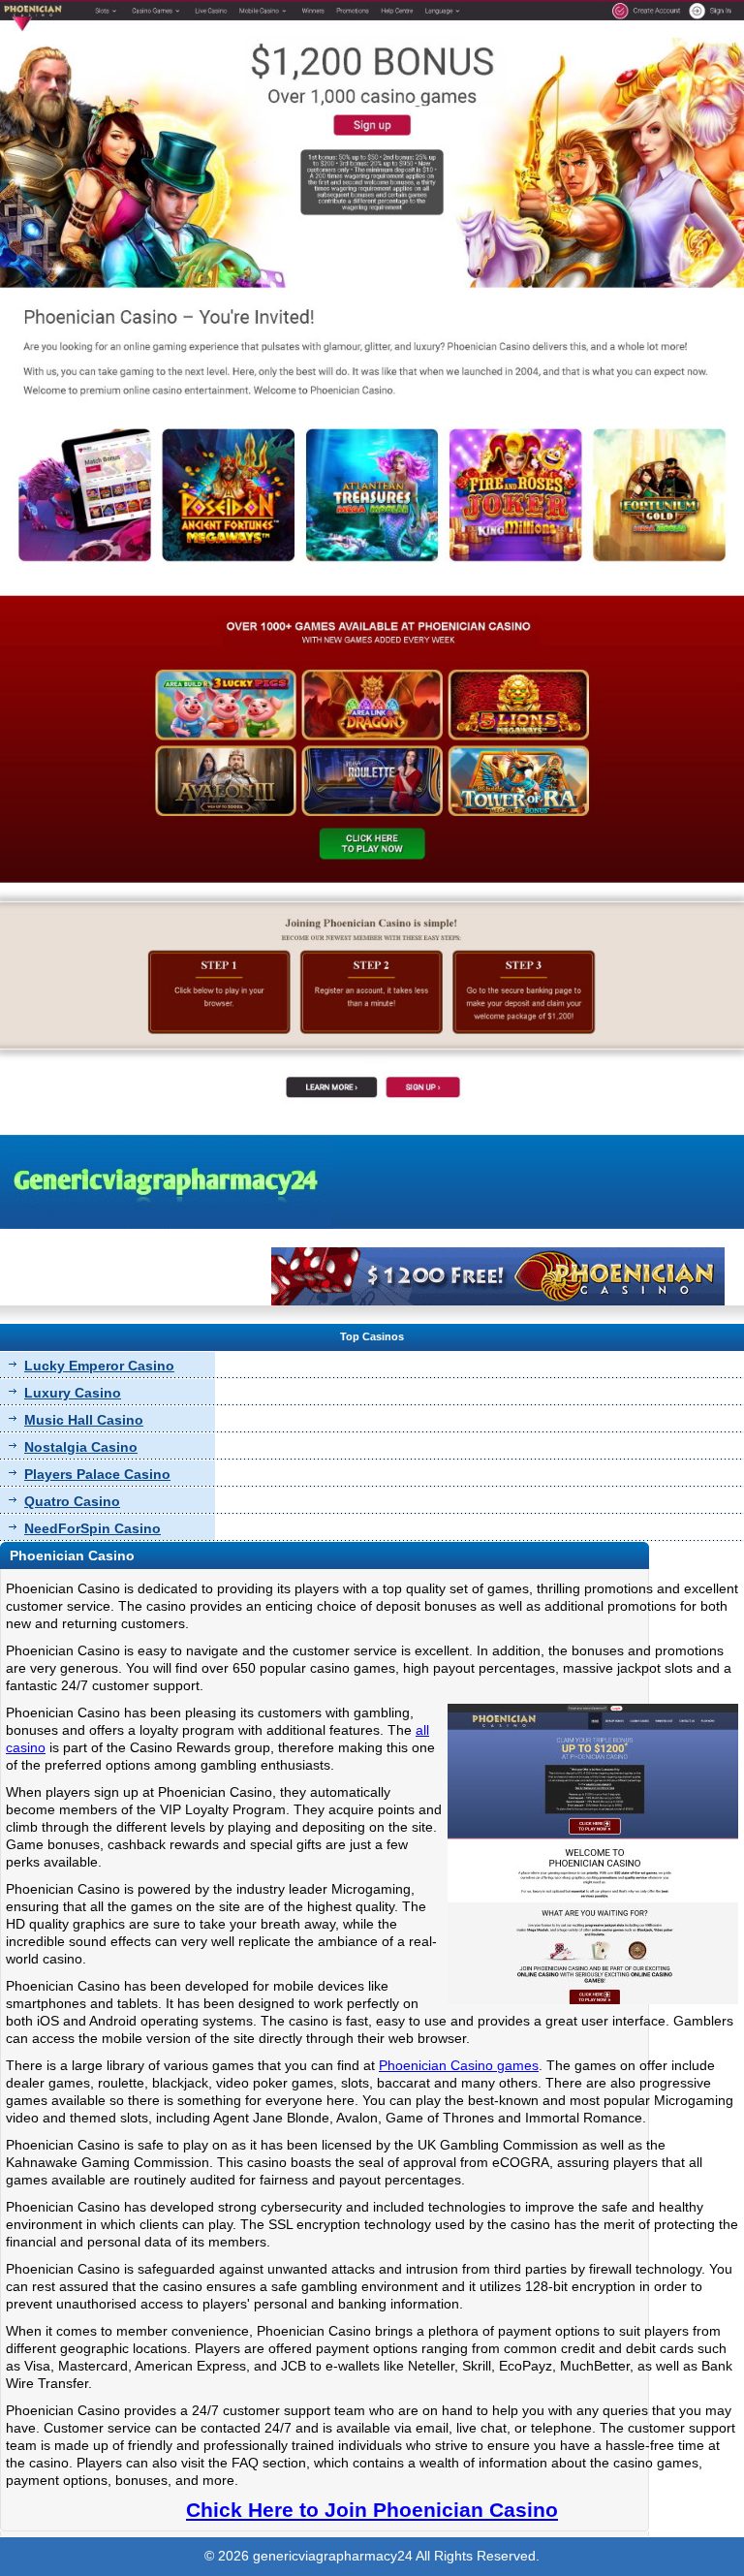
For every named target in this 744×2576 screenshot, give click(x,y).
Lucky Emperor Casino (99, 1366)
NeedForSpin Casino (93, 1528)
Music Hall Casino (84, 1420)
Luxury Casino (73, 1393)
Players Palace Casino (97, 1474)
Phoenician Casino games (459, 2065)
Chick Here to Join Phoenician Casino (372, 2510)
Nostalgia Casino (81, 1447)
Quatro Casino (72, 1501)
